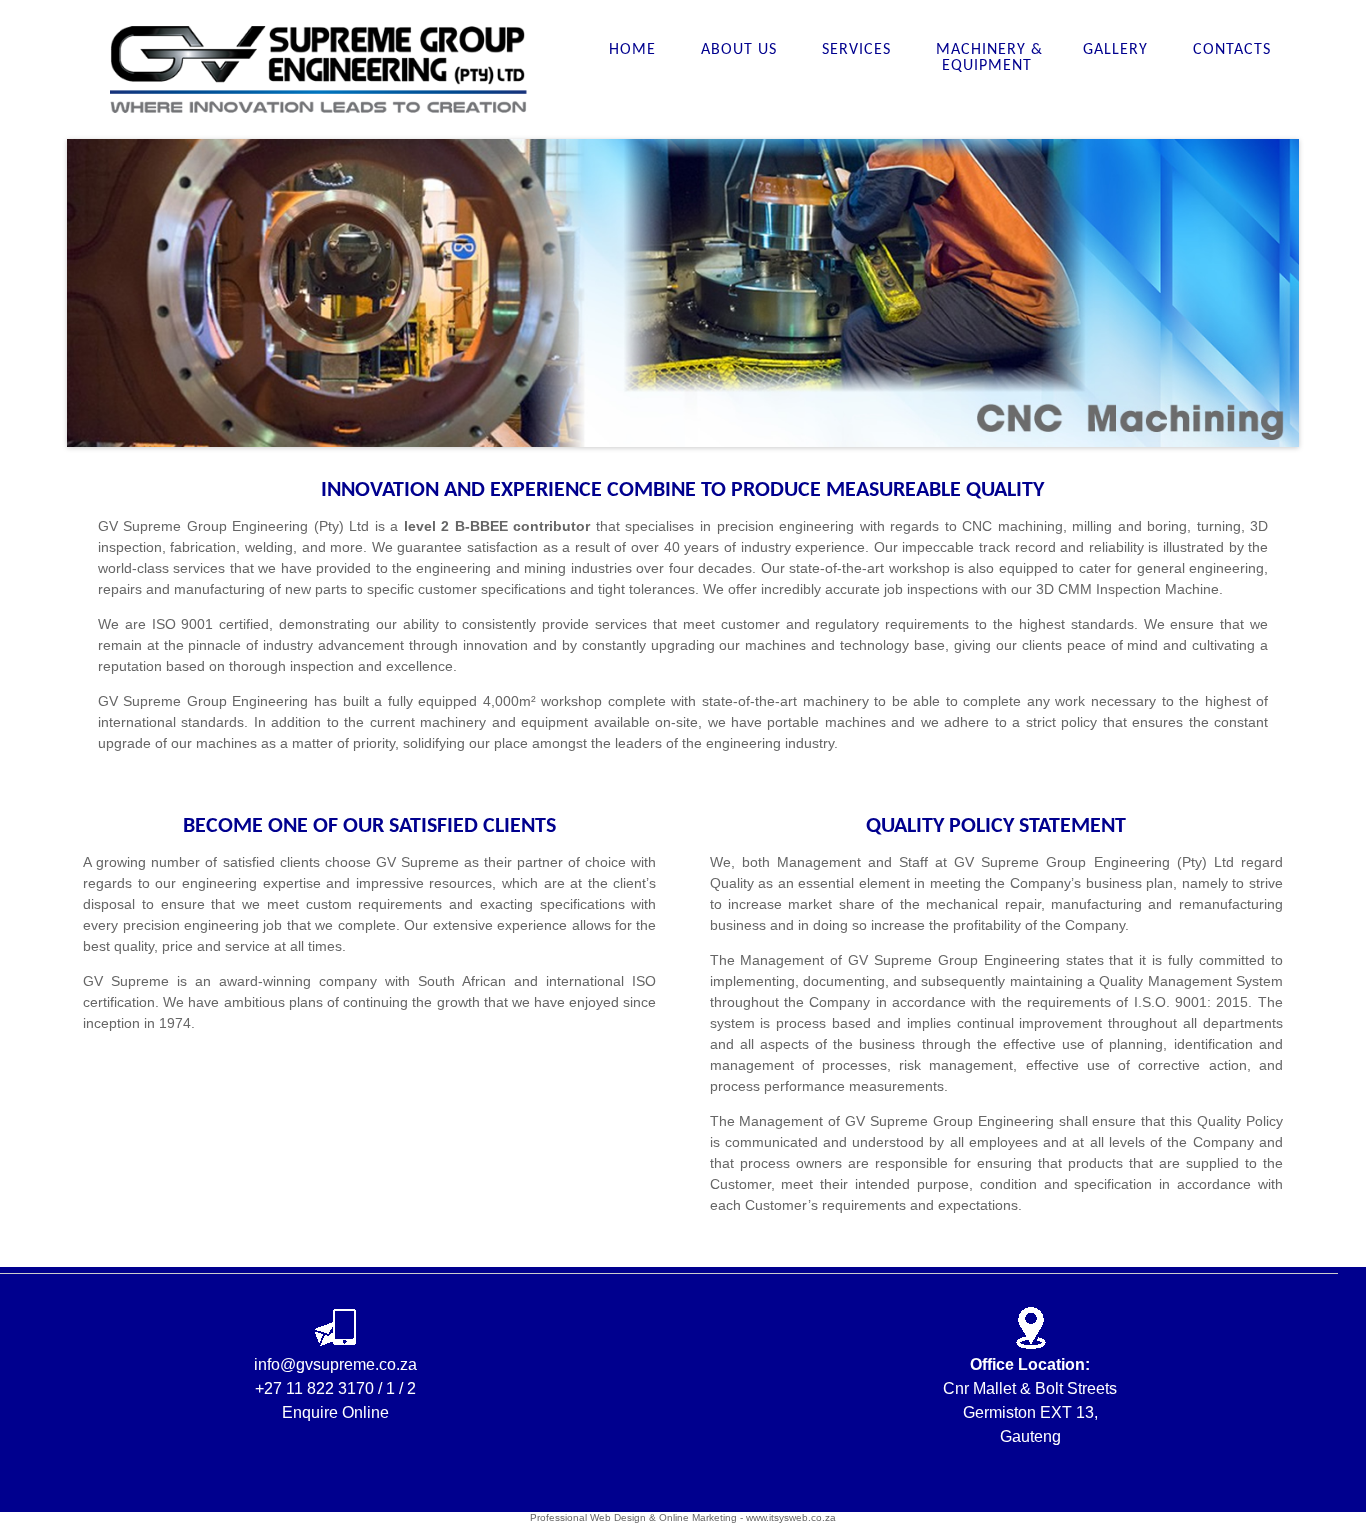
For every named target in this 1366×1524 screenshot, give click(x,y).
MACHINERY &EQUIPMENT (989, 58)
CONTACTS (1232, 50)
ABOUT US (741, 50)
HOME (635, 50)
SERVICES (859, 50)
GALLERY (1118, 50)
